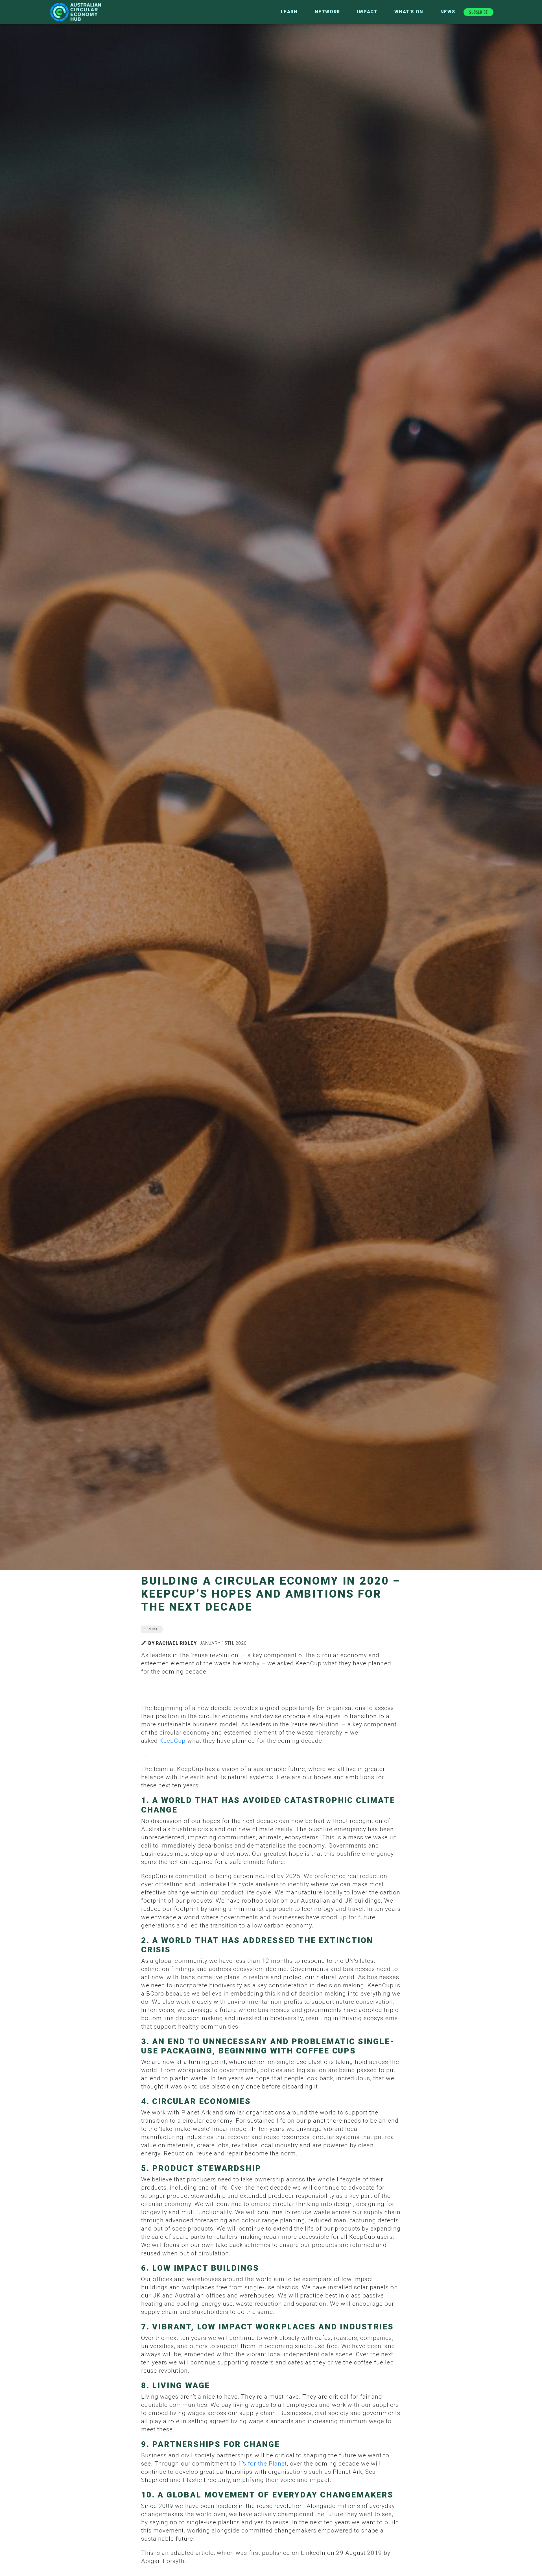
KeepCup (172, 1741)
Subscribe (478, 12)
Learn (289, 12)
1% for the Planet (262, 2464)
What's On (409, 12)
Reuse (153, 1629)
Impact (367, 12)
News (448, 12)
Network (327, 12)
